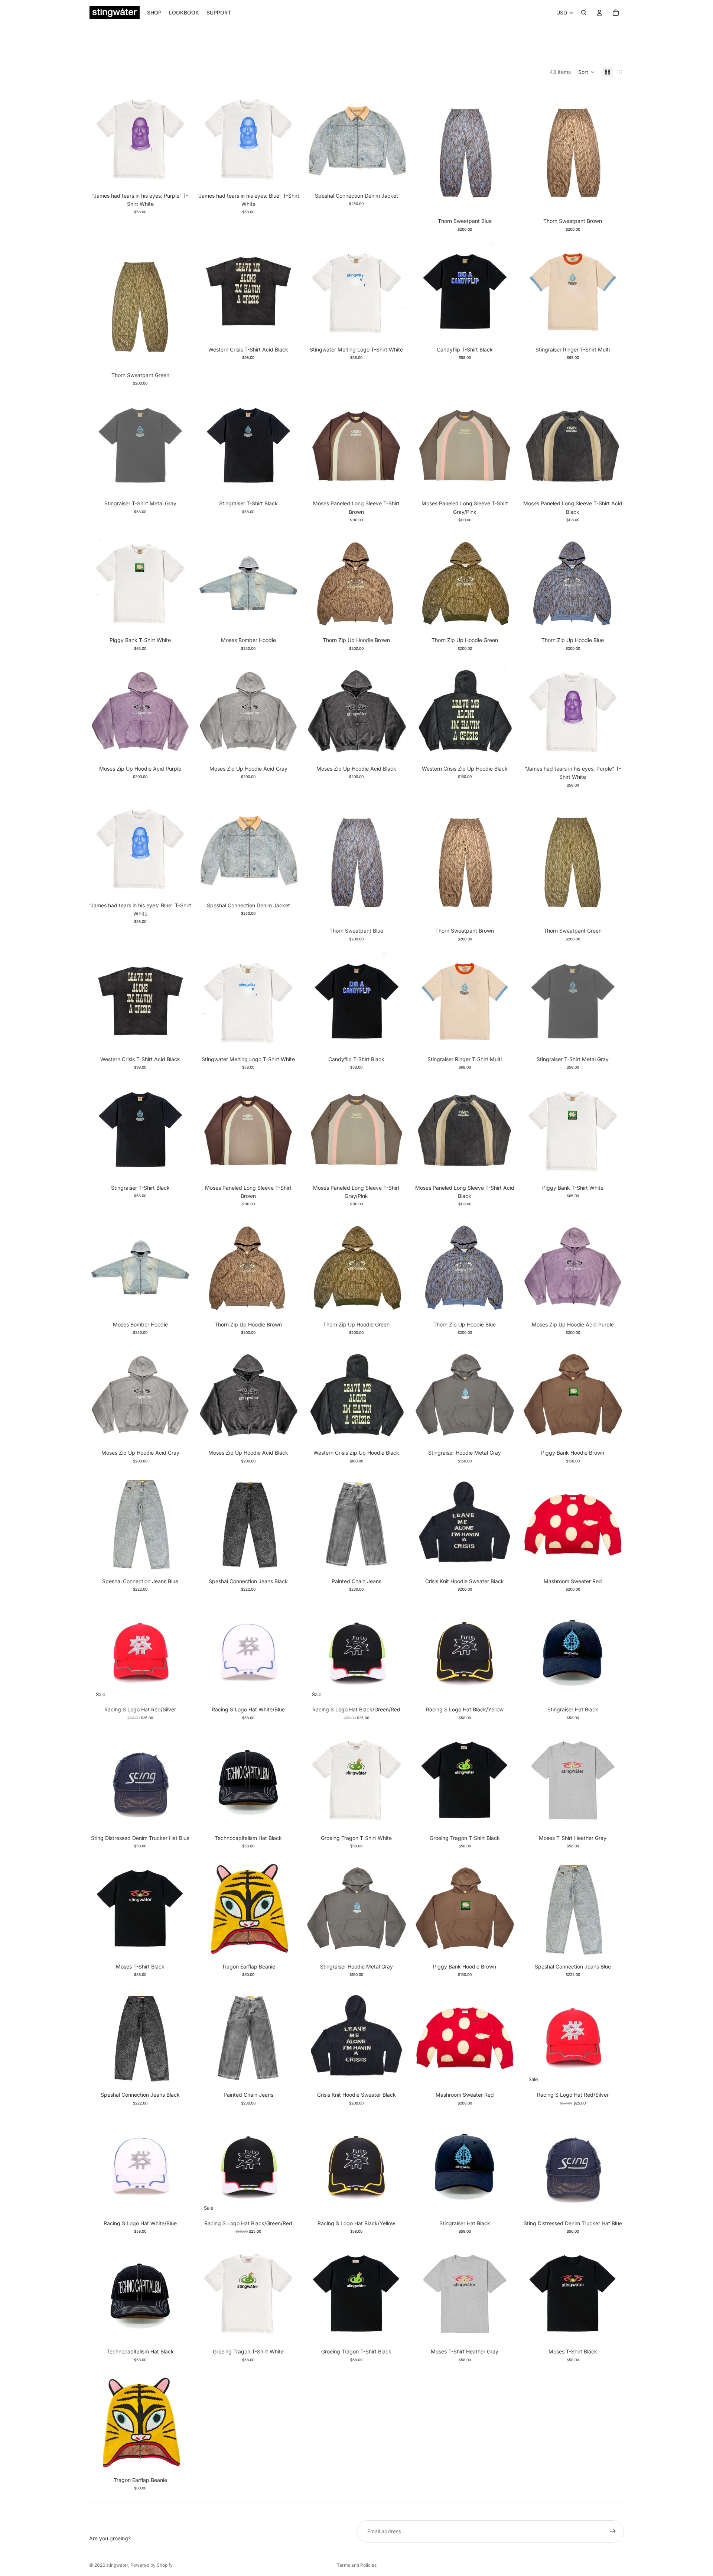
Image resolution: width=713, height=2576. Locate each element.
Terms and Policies (357, 2565)
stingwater (117, 2565)
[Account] (599, 13)
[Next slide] (288, 137)
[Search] (584, 13)
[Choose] (396, 177)
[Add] (180, 1691)
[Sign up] (613, 2531)
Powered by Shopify (152, 2565)
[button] (587, 72)
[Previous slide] (208, 137)
